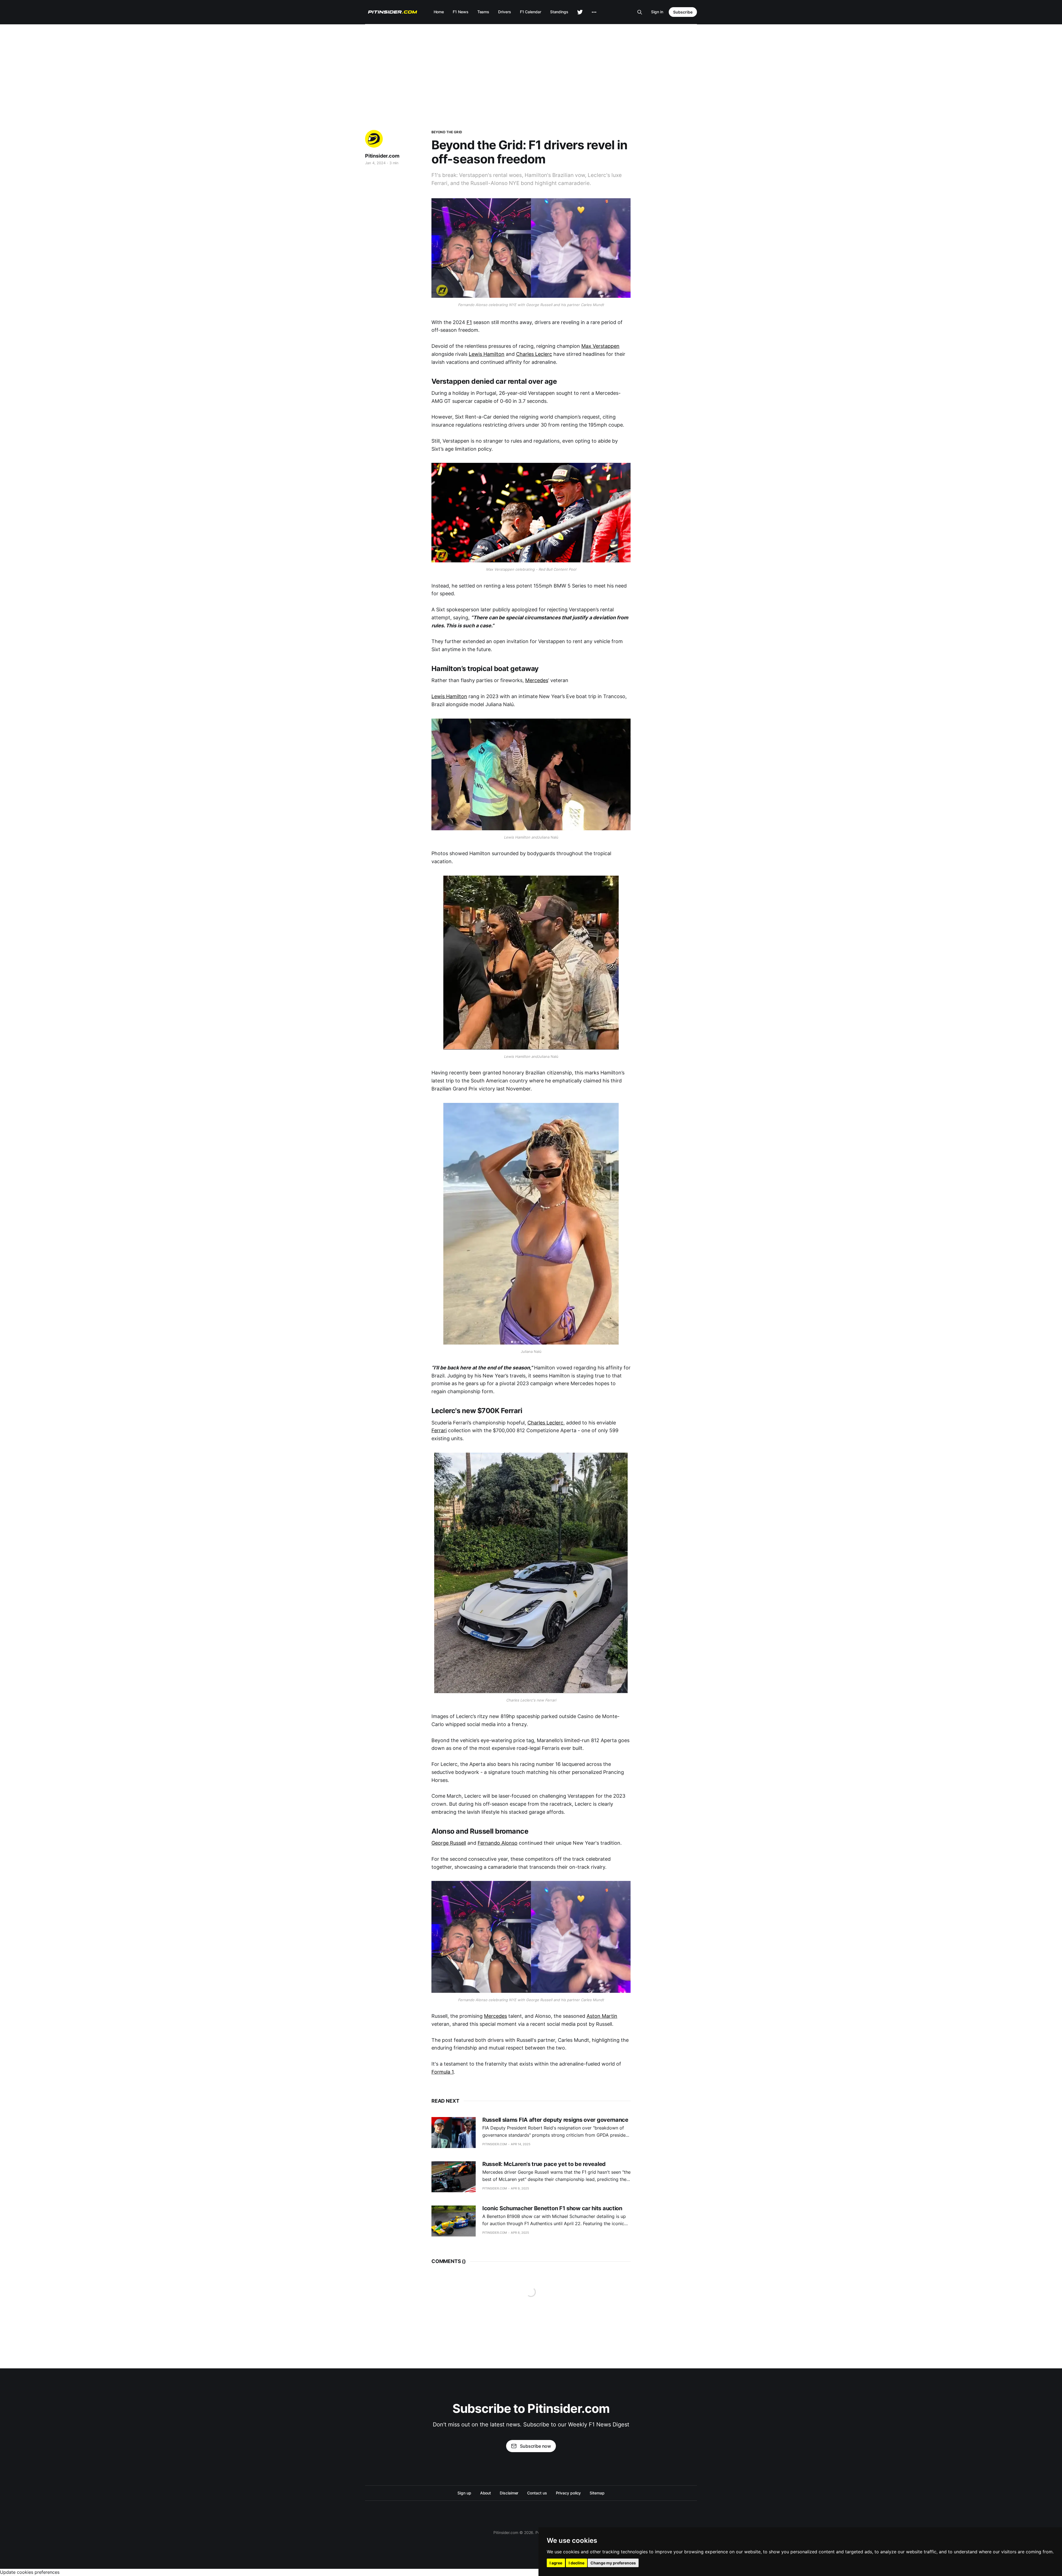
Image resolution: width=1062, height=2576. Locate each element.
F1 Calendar (531, 12)
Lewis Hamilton (487, 354)
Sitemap (597, 2493)
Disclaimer (509, 2493)
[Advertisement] (531, 66)
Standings (559, 12)
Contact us (537, 2493)
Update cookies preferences (30, 2572)
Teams (483, 12)
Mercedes (537, 680)
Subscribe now (535, 2446)
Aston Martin (602, 2016)
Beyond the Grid (447, 132)
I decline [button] (576, 2563)
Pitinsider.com (382, 156)
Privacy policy (568, 2493)
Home (439, 12)
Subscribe (683, 12)
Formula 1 (442, 2072)
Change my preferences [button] (613, 2563)
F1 (469, 322)
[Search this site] (640, 12)
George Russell (449, 1843)
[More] (594, 12)
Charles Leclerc (534, 354)
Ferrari (439, 1430)
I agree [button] (556, 2563)
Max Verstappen (600, 346)
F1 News (460, 12)
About (486, 2493)
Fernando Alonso (498, 1843)
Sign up (464, 2493)
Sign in (657, 12)
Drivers (504, 12)
